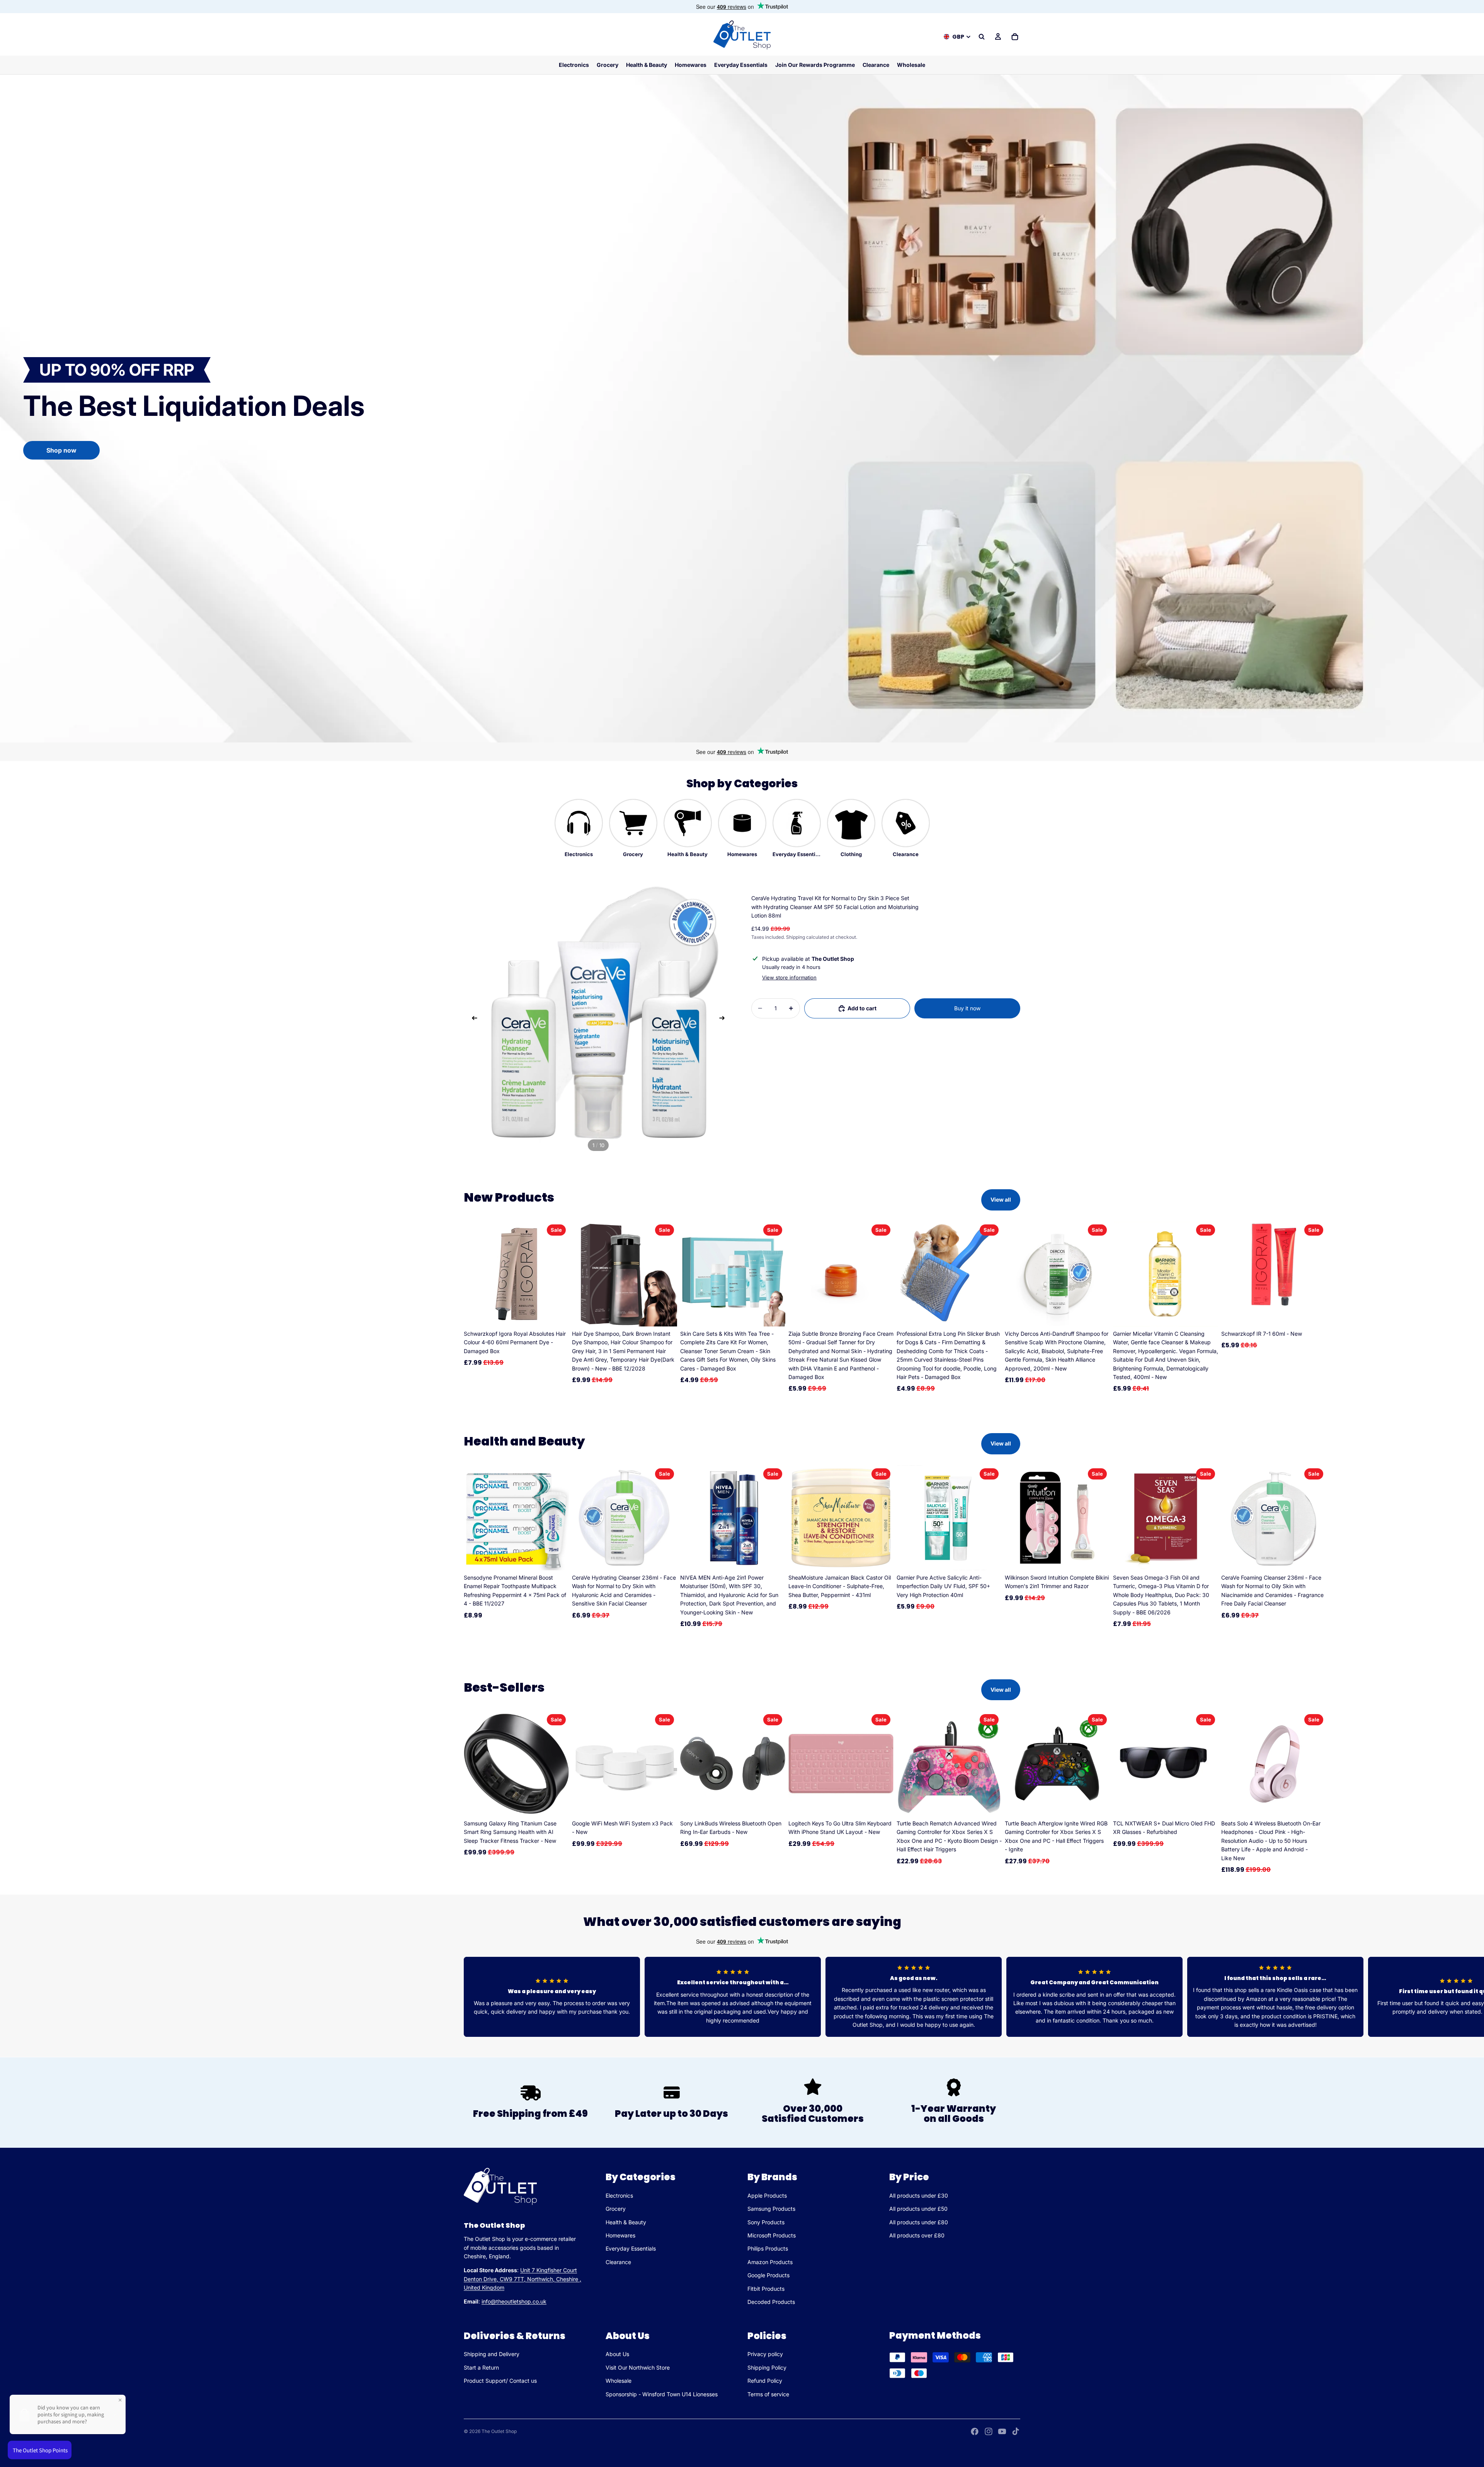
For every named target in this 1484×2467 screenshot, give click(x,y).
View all (1001, 1199)
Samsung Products (771, 2209)
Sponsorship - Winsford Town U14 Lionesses (662, 2394)
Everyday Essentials (631, 2249)
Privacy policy (765, 2354)
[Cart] (1015, 37)
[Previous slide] (472, 1019)
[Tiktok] (1016, 2431)
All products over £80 (917, 2235)
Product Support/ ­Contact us (500, 2381)
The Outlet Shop (499, 2431)
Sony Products (766, 2222)
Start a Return (481, 2367)
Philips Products (768, 2249)
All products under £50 (918, 2209)
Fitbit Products (766, 2289)
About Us (617, 2354)
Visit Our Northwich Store (638, 2367)
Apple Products (767, 2195)
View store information (789, 977)
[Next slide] (724, 1019)
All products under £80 (919, 2222)
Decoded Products (771, 2302)
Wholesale (619, 2381)
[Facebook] (975, 2431)
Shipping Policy (767, 2367)
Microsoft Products (772, 2235)
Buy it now (967, 1008)
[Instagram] (989, 2431)
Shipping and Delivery (492, 2354)
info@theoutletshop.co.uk (514, 2302)
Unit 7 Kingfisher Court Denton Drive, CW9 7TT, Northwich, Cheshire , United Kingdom (522, 2279)
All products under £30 (919, 2195)
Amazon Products (770, 2262)
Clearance (618, 2262)
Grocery (616, 2209)
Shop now (61, 450)
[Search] (982, 37)
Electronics (619, 2195)
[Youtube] (1002, 2431)
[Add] (557, 1314)
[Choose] (557, 1805)
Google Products (768, 2275)
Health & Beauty (626, 2222)
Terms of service (768, 2394)
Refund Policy (765, 2381)
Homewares (620, 2235)
